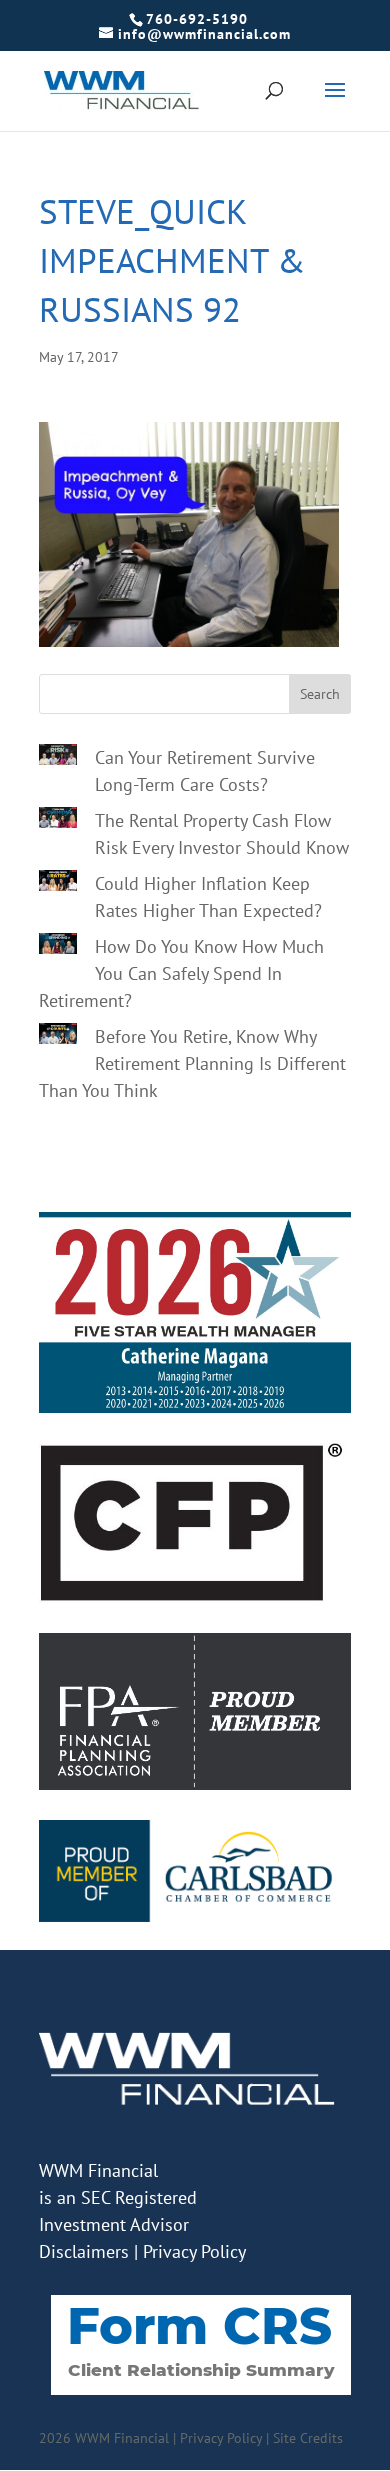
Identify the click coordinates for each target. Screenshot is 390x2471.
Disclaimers (84, 2251)
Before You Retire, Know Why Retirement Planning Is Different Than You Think (192, 1063)
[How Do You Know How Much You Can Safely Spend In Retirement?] (58, 947)
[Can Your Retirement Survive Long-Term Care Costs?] (58, 758)
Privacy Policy (194, 2251)
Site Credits (308, 2438)
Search (320, 694)
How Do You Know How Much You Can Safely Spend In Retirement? (181, 973)
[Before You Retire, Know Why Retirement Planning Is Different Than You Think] (58, 1037)
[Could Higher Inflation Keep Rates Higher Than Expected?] (58, 884)
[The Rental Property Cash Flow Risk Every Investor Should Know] (58, 821)
